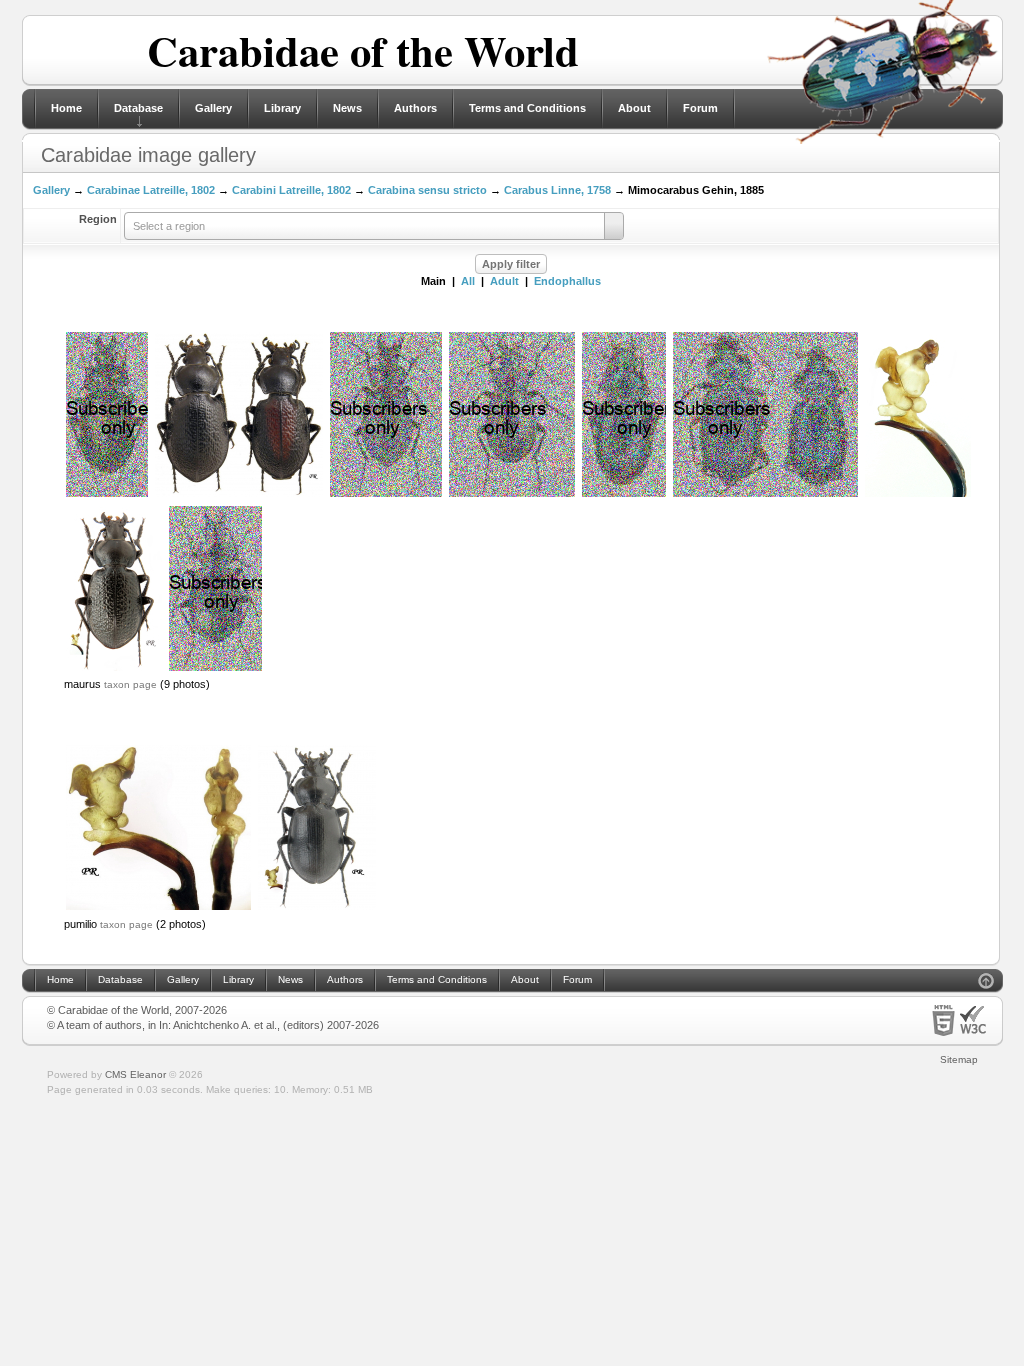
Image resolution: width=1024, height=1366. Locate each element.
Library (282, 108)
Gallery (213, 108)
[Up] (986, 983)
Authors (415, 108)
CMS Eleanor (135, 1074)
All (468, 281)
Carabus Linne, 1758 (557, 190)
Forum (700, 108)
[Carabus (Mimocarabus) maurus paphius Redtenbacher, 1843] (765, 495)
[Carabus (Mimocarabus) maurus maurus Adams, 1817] (239, 495)
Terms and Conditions (527, 108)
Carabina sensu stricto (427, 190)
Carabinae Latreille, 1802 (151, 190)
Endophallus (567, 281)
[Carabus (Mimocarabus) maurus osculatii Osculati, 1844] (107, 495)
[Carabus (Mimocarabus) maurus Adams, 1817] (386, 495)
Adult (504, 281)
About (634, 108)
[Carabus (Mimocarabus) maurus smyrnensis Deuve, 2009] (624, 495)
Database (138, 108)
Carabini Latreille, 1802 (291, 190)
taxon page (130, 684)
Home (66, 108)
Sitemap (959, 1059)
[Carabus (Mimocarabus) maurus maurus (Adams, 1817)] (918, 495)
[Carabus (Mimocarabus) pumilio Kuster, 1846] (158, 908)
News (347, 108)
